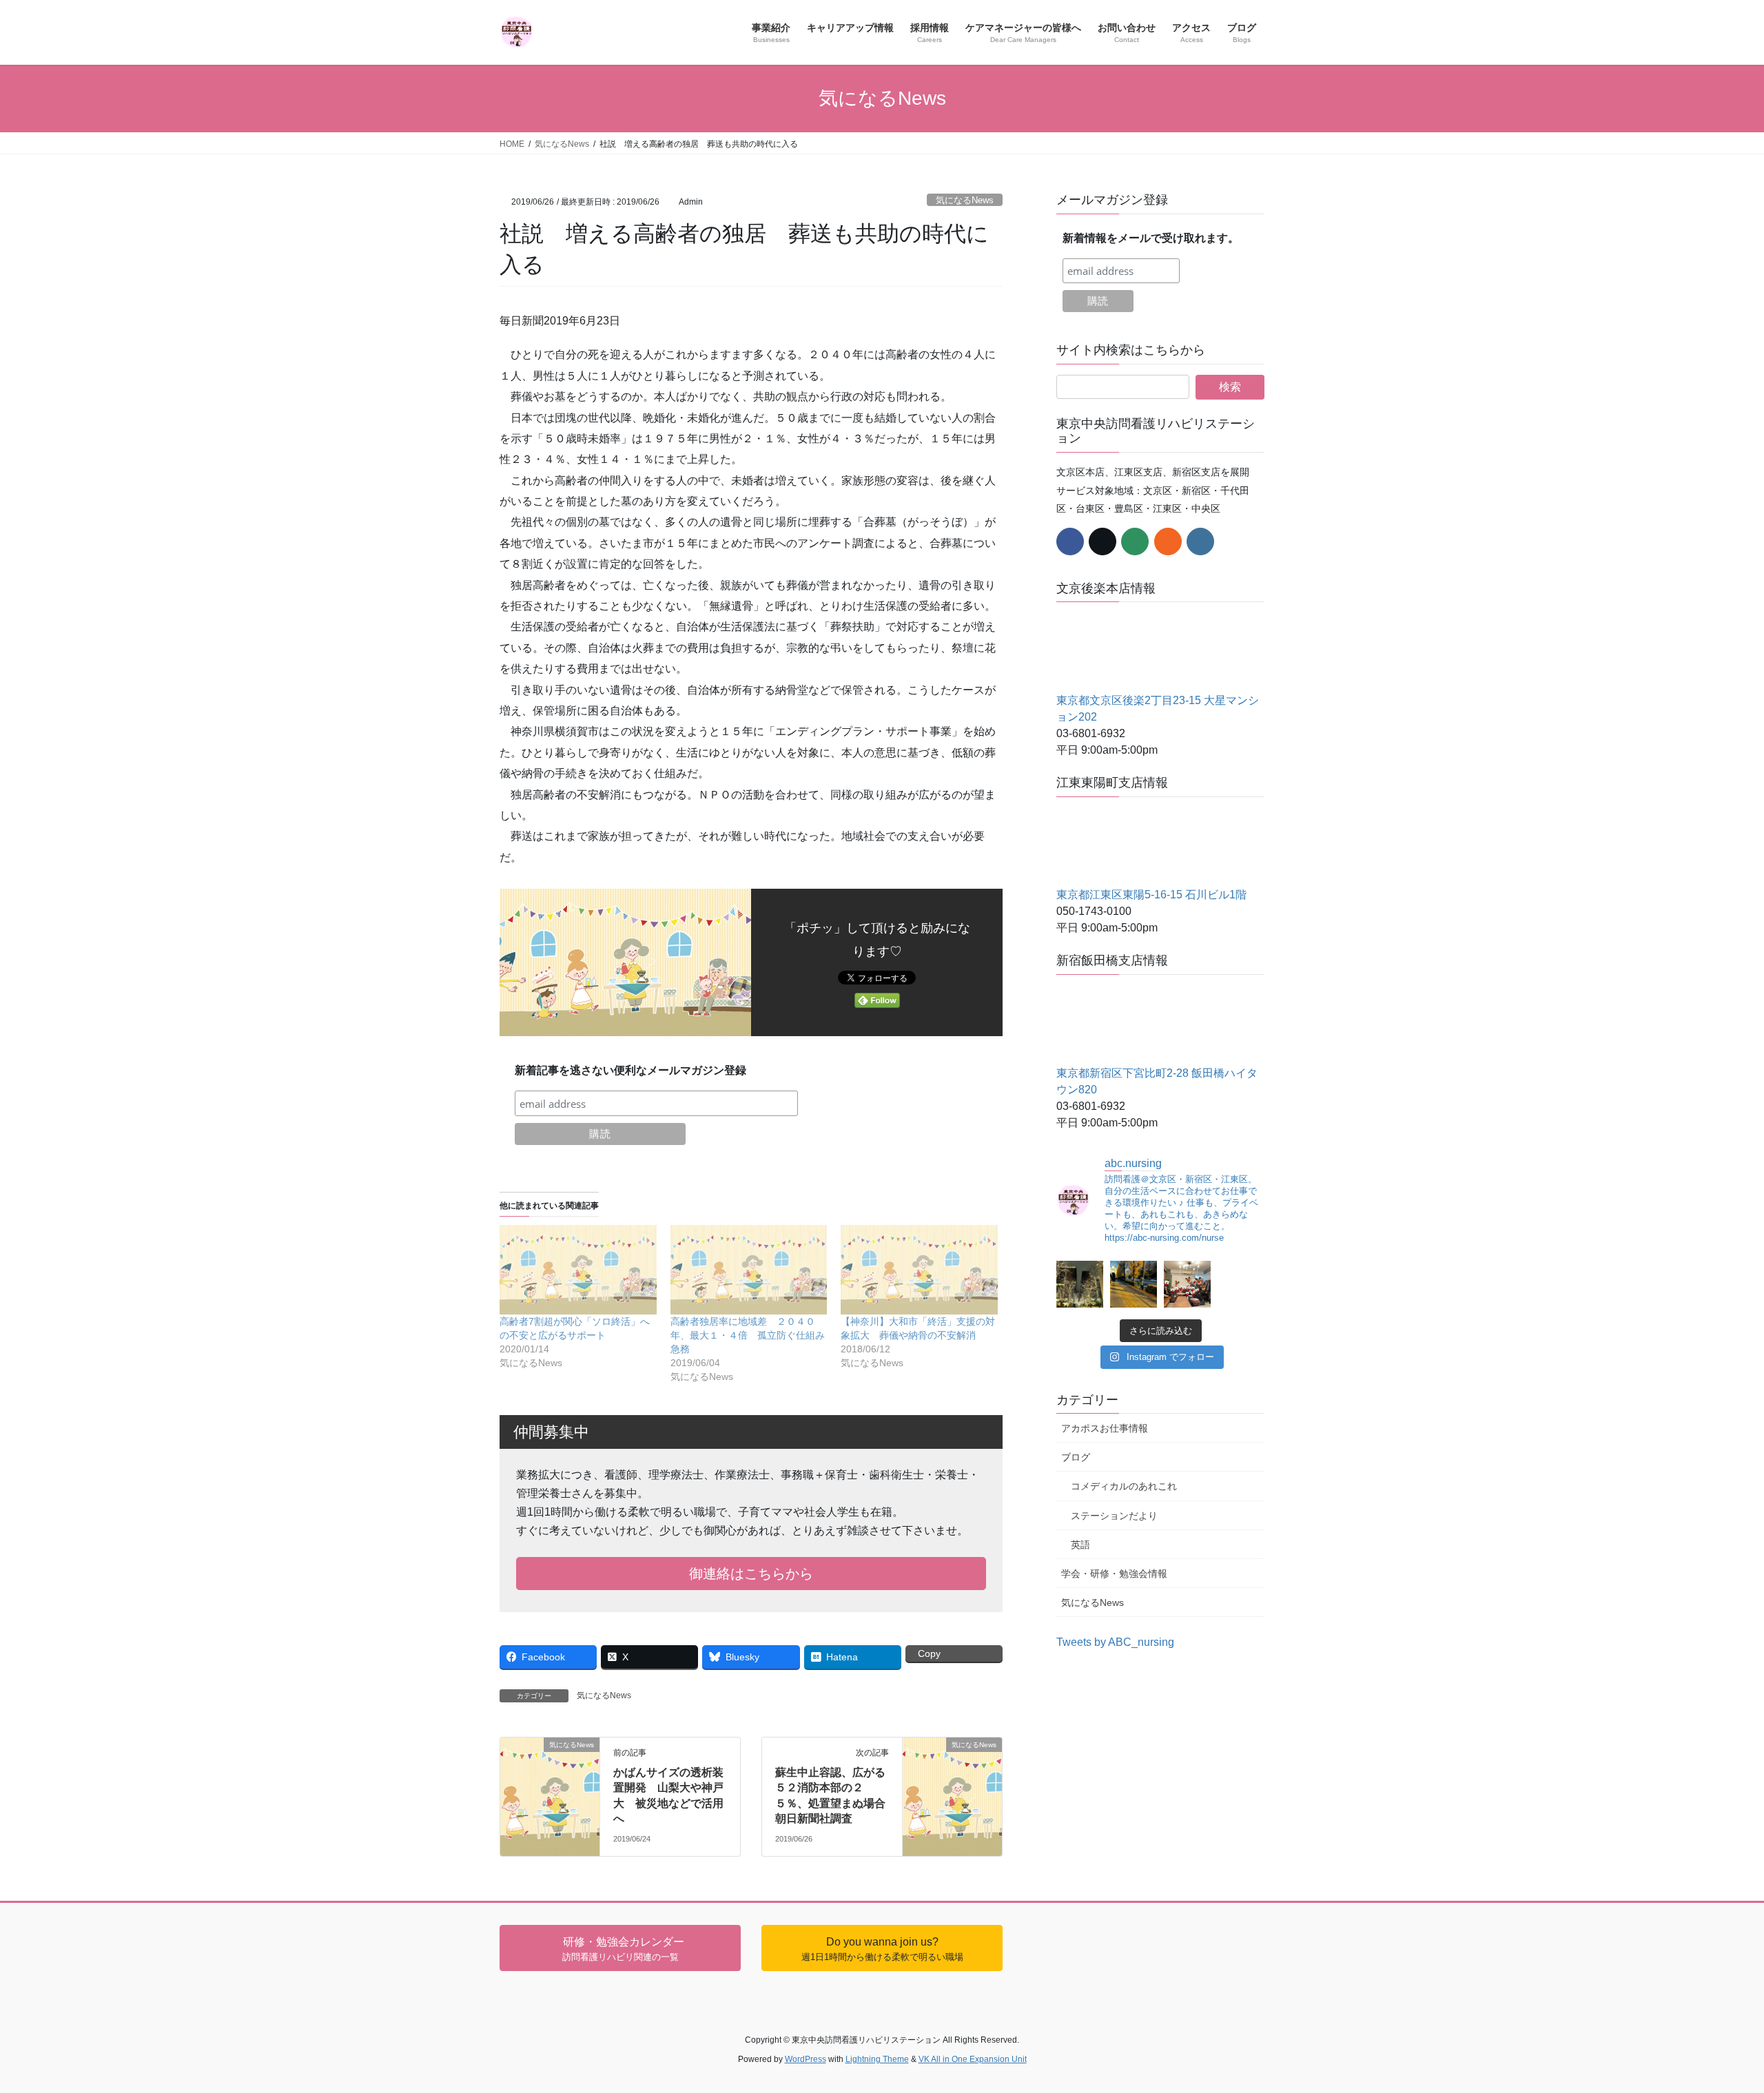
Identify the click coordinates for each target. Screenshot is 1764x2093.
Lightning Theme (877, 2059)
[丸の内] (1080, 1284)
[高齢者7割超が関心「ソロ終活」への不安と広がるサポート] (578, 1270)
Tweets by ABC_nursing (1115, 1642)
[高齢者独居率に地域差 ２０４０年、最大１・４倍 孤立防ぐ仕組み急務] (749, 1270)
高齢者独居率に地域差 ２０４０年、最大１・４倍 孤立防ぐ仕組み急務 (748, 1335)
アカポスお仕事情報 (1105, 1428)
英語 (1080, 1545)
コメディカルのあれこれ (1124, 1486)
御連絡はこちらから (751, 1574)
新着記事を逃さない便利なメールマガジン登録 (630, 1070)
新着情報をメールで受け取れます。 (1151, 238)
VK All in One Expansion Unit (973, 2059)
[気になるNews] (550, 1759)
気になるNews (965, 200)
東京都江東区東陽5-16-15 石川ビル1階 (1151, 895)
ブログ (1076, 1457)
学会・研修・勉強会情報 (1114, 1574)
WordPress (806, 2059)
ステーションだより (1114, 1516)
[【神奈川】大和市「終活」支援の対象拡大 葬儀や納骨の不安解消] (919, 1270)
